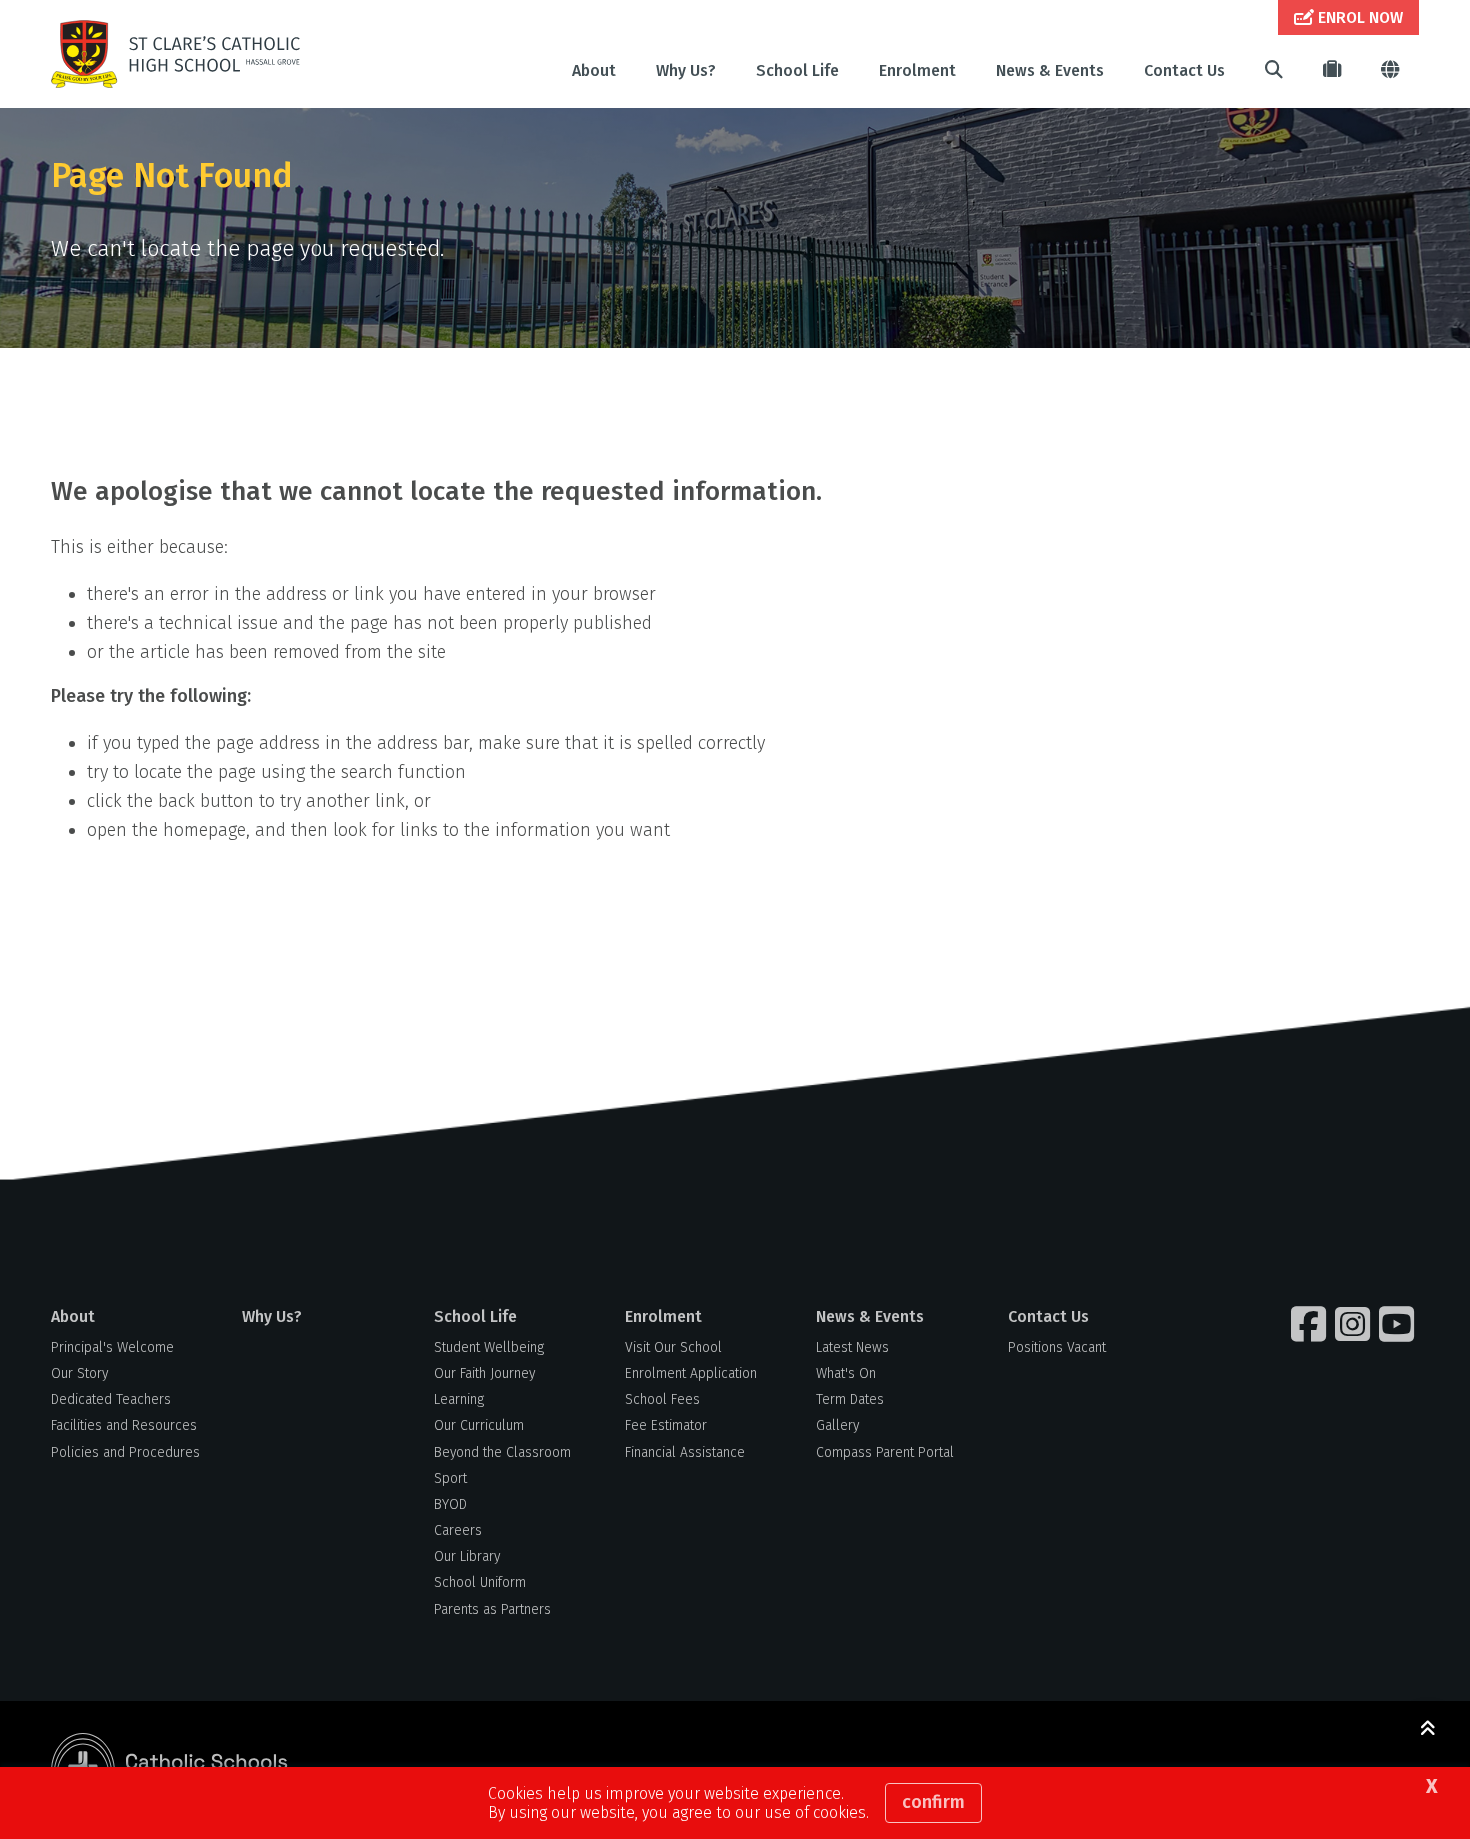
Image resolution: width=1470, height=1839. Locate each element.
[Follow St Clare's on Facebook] (1311, 1324)
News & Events (1050, 70)
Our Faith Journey (484, 1373)
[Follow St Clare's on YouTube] (1399, 1324)
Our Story (79, 1373)
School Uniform (480, 1582)
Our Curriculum (479, 1425)
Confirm (933, 1802)
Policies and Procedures (125, 1452)
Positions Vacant (1057, 1347)
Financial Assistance (685, 1452)
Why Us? (686, 70)
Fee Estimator (666, 1425)
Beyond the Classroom (502, 1452)
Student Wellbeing (489, 1347)
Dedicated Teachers (111, 1399)
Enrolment (917, 70)
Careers (458, 1530)
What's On (846, 1373)
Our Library (467, 1556)
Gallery (837, 1425)
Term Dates (850, 1399)
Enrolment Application (691, 1373)
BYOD (450, 1504)
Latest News (852, 1347)
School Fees (662, 1399)
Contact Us (1184, 70)
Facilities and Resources (124, 1425)
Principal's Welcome (112, 1347)
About (594, 70)
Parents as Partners (492, 1609)
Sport (450, 1478)
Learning (459, 1399)
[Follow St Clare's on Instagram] (1355, 1324)
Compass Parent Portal (885, 1452)
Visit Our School (673, 1347)
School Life (797, 70)
